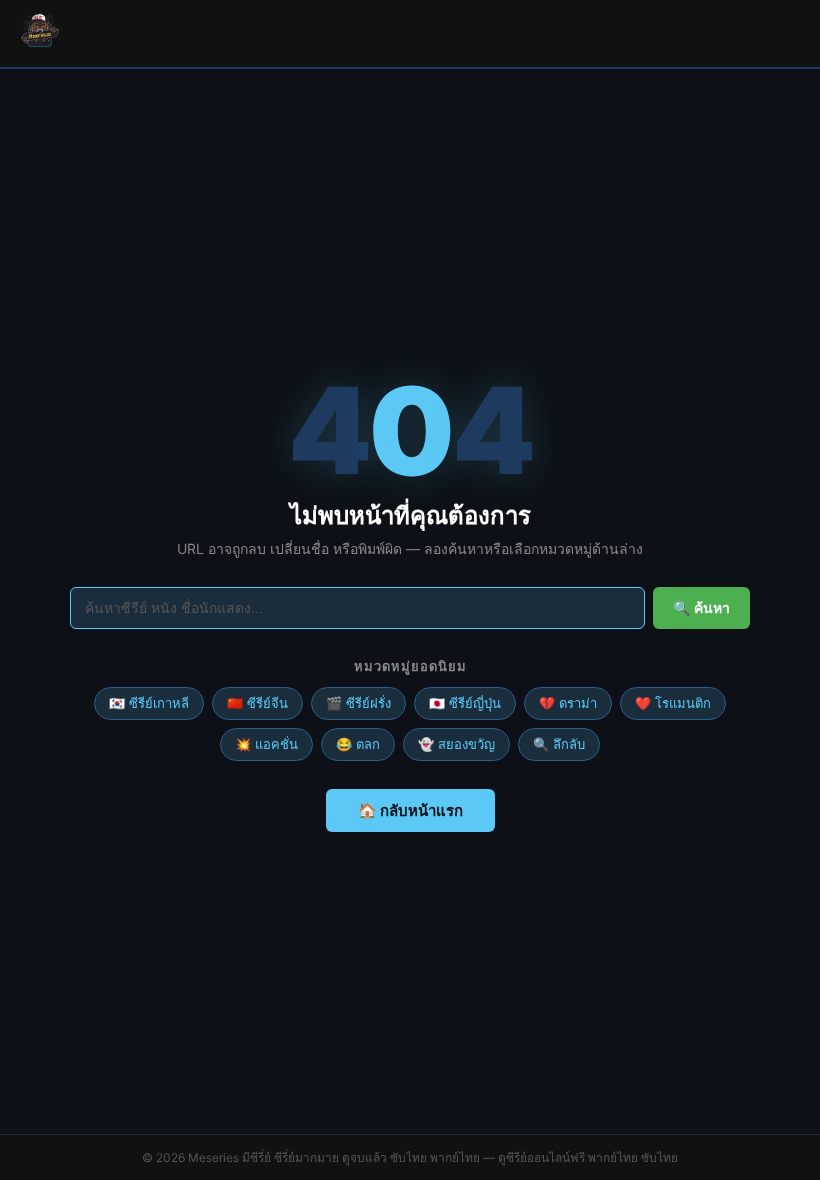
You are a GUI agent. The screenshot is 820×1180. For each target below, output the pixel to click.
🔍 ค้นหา (701, 608)
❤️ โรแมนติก (673, 703)
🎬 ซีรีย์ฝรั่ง (358, 703)
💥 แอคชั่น (266, 744)
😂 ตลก (358, 744)
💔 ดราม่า (568, 703)
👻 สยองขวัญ (456, 744)
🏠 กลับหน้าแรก (410, 810)
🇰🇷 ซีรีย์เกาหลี (149, 703)
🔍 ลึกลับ (559, 744)
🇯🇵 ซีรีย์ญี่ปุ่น (465, 703)
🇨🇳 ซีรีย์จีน (257, 703)
